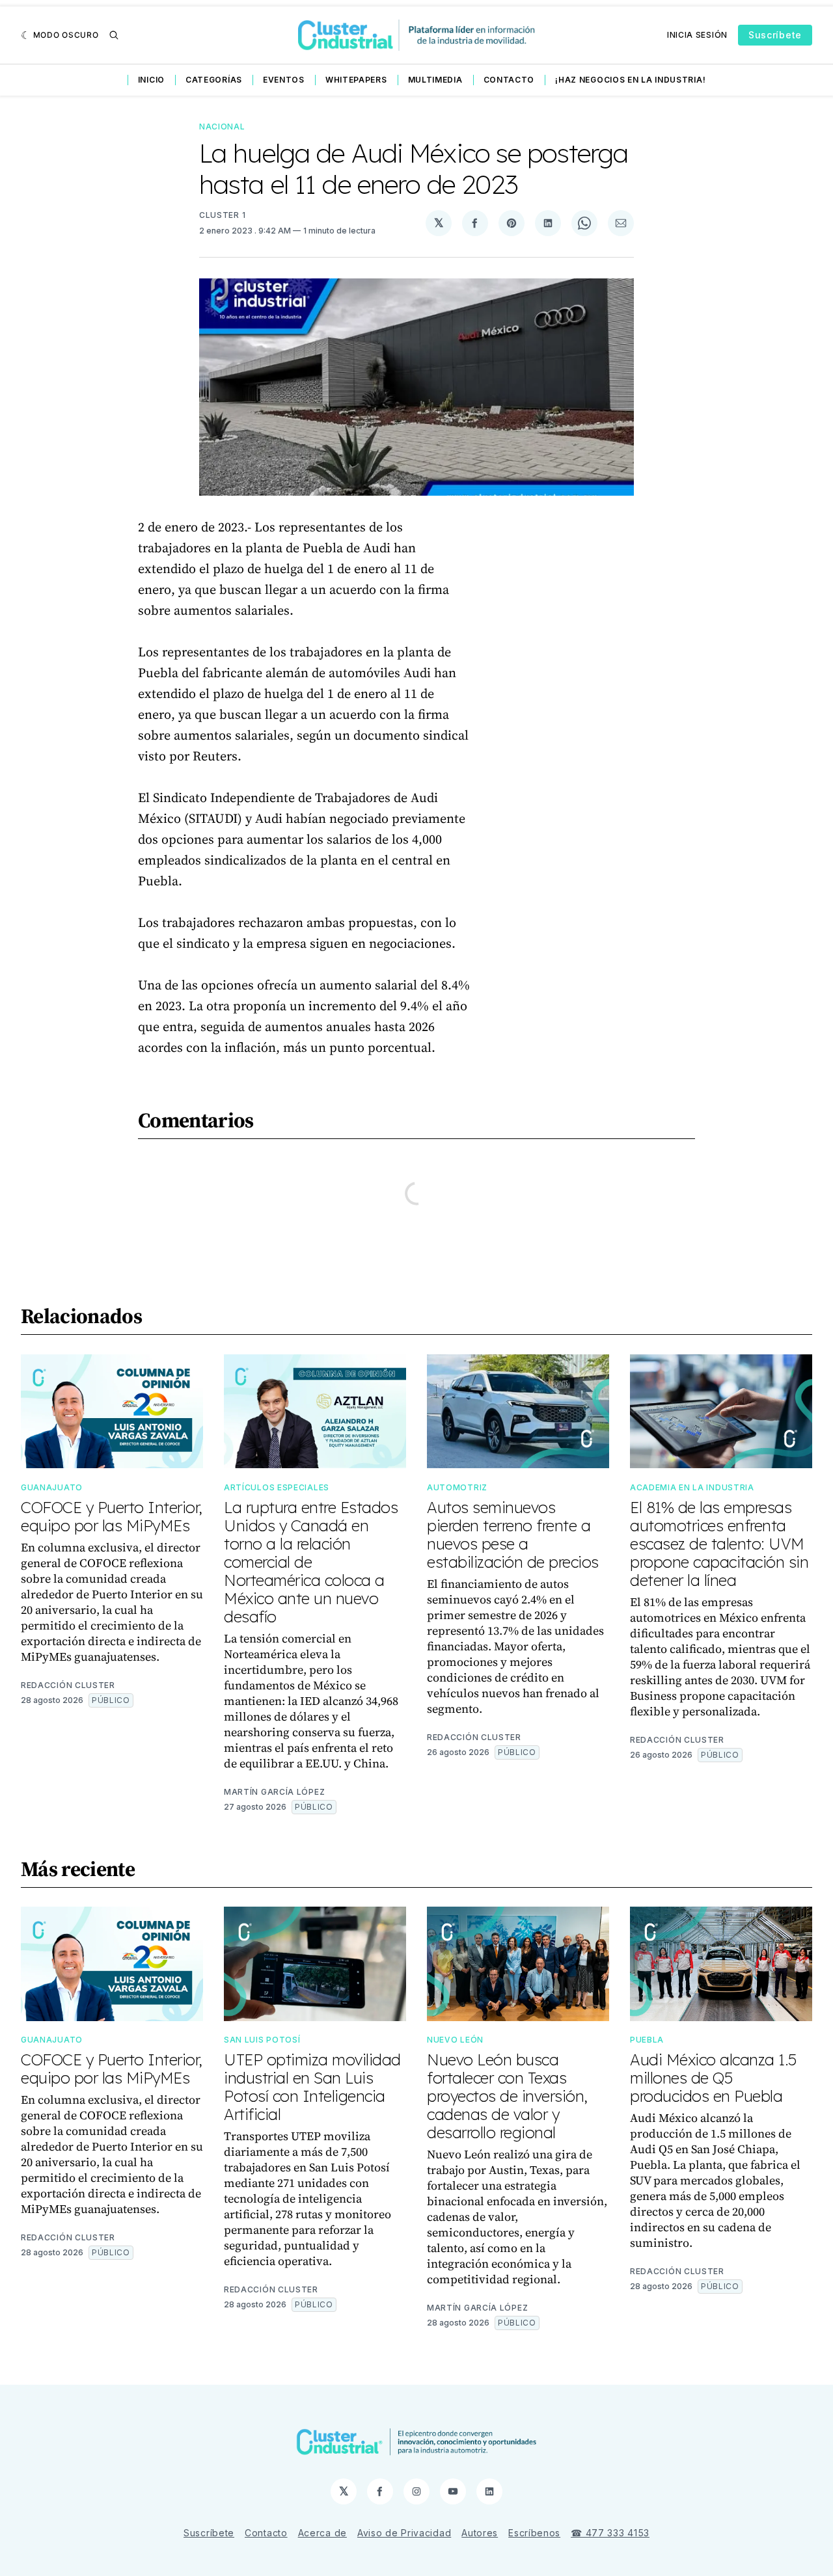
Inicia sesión (697, 35)
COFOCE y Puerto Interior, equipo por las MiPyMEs (112, 1516)
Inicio (151, 80)
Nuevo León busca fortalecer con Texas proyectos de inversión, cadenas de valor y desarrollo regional (507, 2096)
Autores (480, 2533)
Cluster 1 (222, 215)
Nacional (222, 127)
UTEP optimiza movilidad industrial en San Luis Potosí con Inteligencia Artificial (312, 2087)
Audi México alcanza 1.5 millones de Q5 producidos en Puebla (713, 2078)
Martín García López (274, 1792)
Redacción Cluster (68, 1685)
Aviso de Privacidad (404, 2533)
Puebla (647, 2040)
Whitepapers (356, 80)
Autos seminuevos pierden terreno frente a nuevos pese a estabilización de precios (513, 1535)
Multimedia (435, 80)
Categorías (214, 80)
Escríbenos (534, 2533)
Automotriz (457, 1487)
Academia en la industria (692, 1487)
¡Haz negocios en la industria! (630, 80)
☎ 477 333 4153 (610, 2533)
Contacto (509, 80)
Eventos (284, 80)
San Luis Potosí (262, 2040)
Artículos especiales (277, 1487)
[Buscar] (114, 35)
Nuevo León (455, 2040)
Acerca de (322, 2533)
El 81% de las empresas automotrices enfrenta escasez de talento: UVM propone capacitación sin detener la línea (719, 1544)
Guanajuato (52, 1487)
